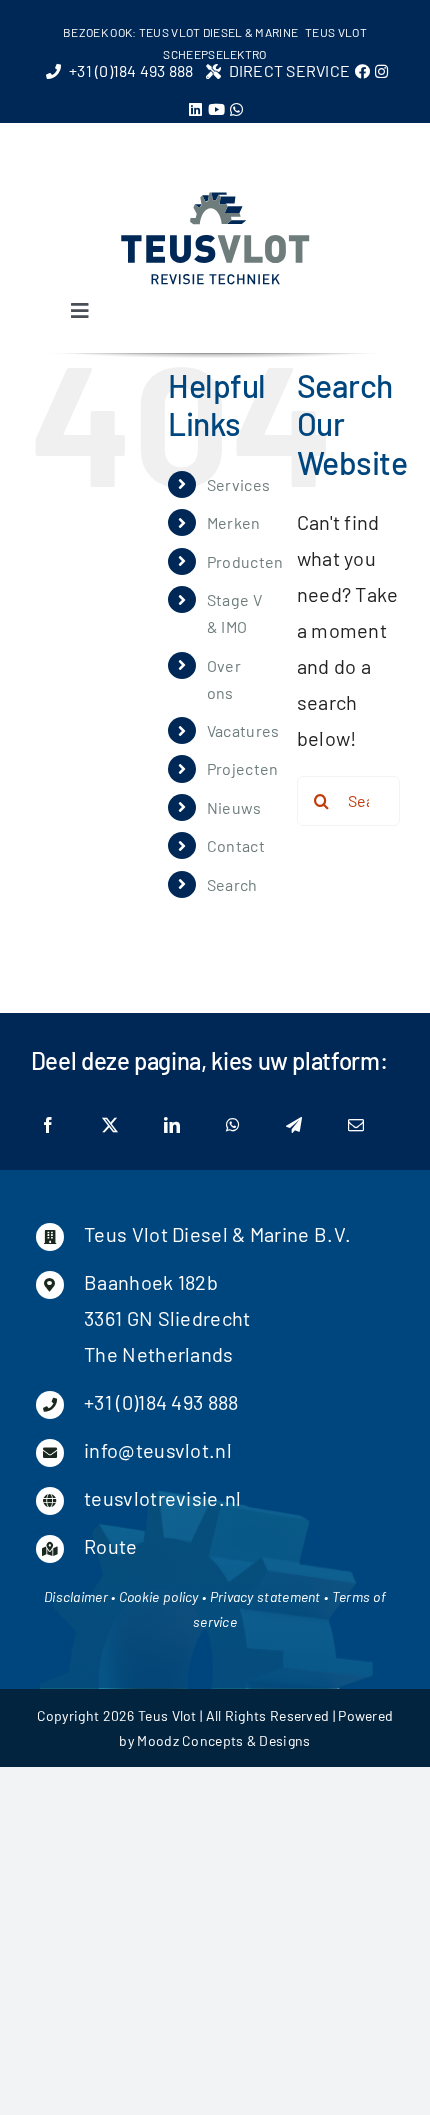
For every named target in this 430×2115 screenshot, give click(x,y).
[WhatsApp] (233, 1125)
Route (111, 1546)
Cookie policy (159, 1596)
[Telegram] (294, 1125)
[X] (110, 1125)
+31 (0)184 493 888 (161, 1402)
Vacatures (243, 730)
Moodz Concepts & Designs (223, 1740)
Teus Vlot (167, 1715)
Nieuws (234, 807)
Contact (236, 845)
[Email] (356, 1125)
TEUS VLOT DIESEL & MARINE (219, 32)
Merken (234, 522)
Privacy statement (265, 1596)
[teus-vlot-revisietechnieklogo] (215, 198)
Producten (245, 561)
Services (238, 484)
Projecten (243, 768)
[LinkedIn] (172, 1125)
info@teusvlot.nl (158, 1450)
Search (232, 884)
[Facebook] (48, 1125)
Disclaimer (76, 1596)
